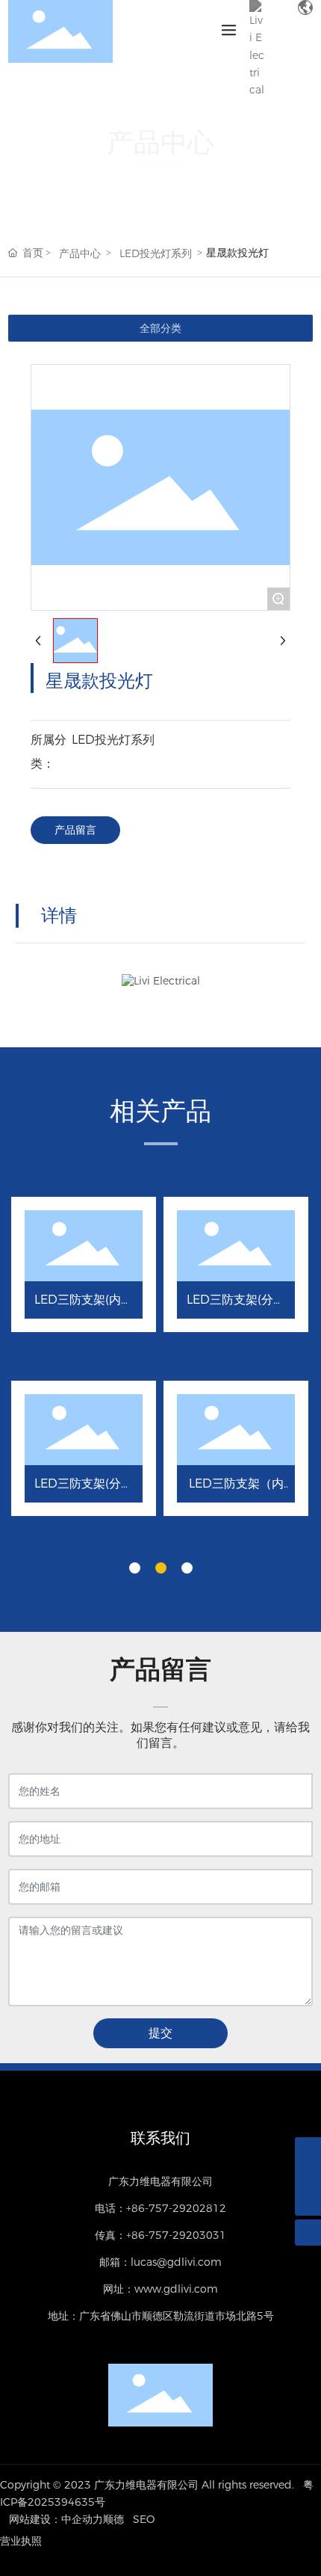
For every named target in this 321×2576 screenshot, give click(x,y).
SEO (144, 2519)
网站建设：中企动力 (56, 2519)
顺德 (113, 2519)
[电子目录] (279, 49)
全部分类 (160, 328)
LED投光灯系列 (156, 253)
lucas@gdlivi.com (176, 2262)
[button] (135, 1568)
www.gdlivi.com (176, 2289)
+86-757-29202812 (176, 2208)
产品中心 (80, 253)
